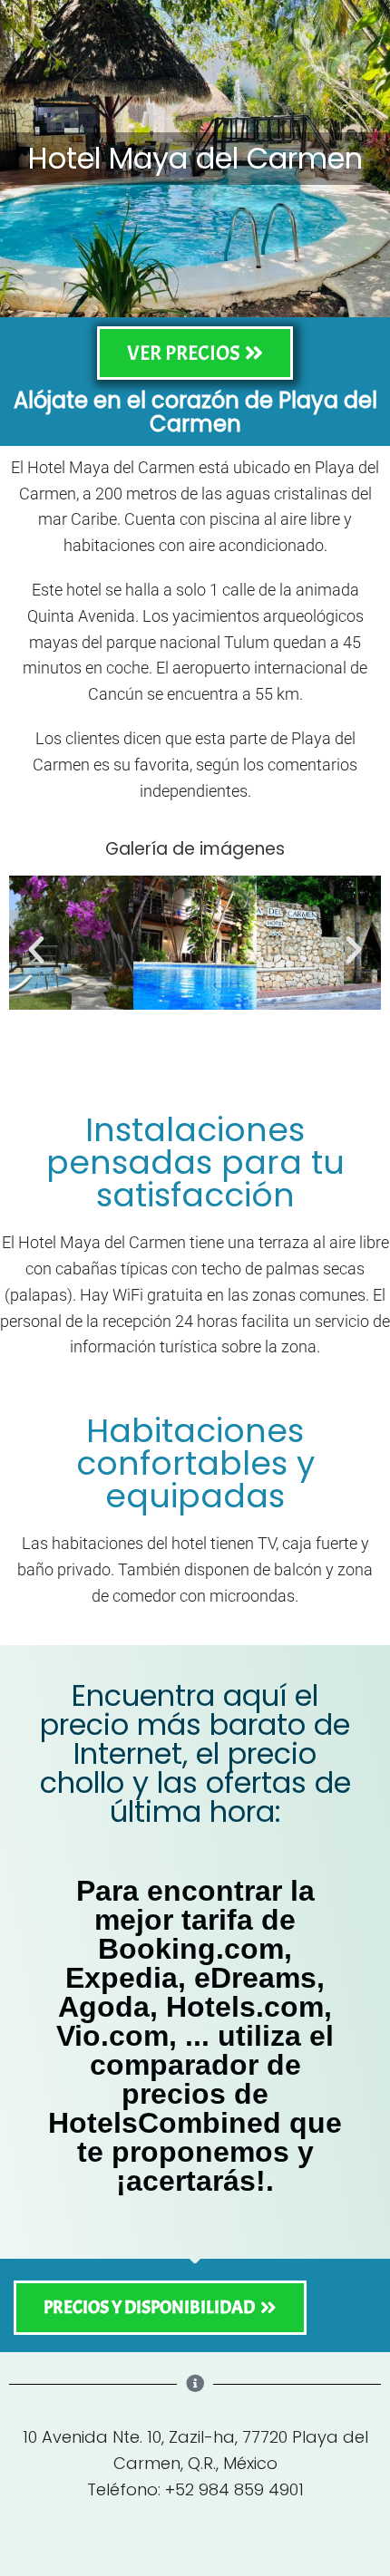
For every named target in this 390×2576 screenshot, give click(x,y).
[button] (36, 950)
